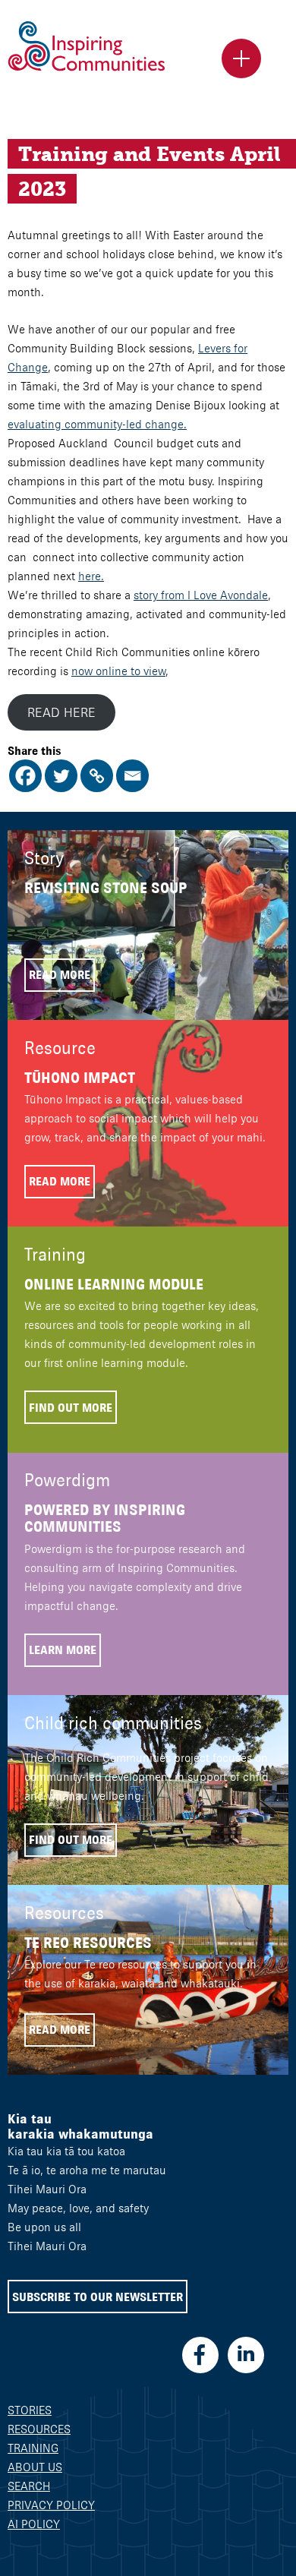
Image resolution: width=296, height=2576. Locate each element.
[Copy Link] (97, 776)
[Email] (132, 776)
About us (35, 2467)
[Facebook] (25, 776)
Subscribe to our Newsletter (98, 2297)
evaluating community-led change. (97, 424)
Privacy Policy (51, 2505)
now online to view (118, 671)
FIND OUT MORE (71, 1408)
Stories (30, 2410)
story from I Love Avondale (201, 595)
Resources (39, 2429)
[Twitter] (61, 776)
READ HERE (61, 712)
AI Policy (34, 2524)
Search (29, 2486)
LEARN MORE (63, 1650)
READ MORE (60, 975)
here (90, 576)
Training (33, 2448)
